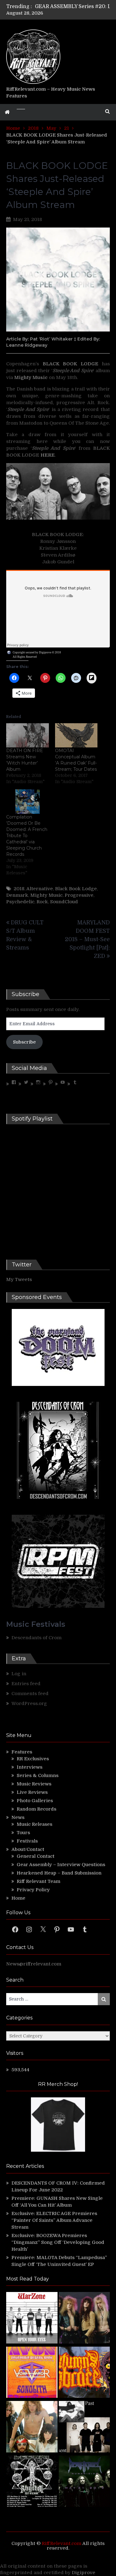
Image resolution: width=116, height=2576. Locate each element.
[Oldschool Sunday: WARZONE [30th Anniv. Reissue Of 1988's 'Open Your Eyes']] (32, 2319)
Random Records (37, 1809)
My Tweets (19, 1279)
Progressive (79, 895)
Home (18, 1898)
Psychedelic (20, 902)
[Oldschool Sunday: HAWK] (84, 2319)
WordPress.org (29, 1703)
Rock (42, 902)
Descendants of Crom (37, 1638)
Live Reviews (32, 1792)
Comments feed (30, 1694)
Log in (19, 1674)
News (18, 1817)
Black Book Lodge (76, 889)
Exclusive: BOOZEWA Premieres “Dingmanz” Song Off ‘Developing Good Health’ (58, 2242)
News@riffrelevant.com (34, 1964)
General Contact (36, 1856)
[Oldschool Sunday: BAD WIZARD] (32, 2428)
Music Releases (34, 1824)
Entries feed (26, 1684)
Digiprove (84, 2573)
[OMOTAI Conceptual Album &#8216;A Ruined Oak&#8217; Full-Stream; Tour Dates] (76, 735)
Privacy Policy (33, 1890)
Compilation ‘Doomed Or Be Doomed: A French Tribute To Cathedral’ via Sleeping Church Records (27, 836)
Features (22, 1752)
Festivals (27, 1841)
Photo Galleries (35, 1801)
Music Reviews (34, 1784)
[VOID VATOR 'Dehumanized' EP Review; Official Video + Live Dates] (32, 2373)
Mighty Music (46, 895)
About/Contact (28, 1849)
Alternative (40, 889)
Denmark (17, 895)
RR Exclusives (33, 1759)
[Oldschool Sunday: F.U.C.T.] (84, 2428)
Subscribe (24, 1042)
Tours (23, 1833)
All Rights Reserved (25, 657)
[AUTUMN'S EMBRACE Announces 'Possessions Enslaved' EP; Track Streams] (84, 2373)
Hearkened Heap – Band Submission (59, 1873)
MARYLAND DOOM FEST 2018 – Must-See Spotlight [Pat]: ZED (87, 939)
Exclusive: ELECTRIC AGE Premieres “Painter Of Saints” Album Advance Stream (54, 2220)
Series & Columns (38, 1775)
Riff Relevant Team (39, 1881)
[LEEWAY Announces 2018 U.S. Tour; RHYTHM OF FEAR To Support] (32, 2482)
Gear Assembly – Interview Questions (61, 1865)
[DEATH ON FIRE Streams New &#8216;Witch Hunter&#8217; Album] (28, 735)
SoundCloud (64, 902)
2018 (19, 889)
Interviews (30, 1767)
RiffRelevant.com (62, 2543)
